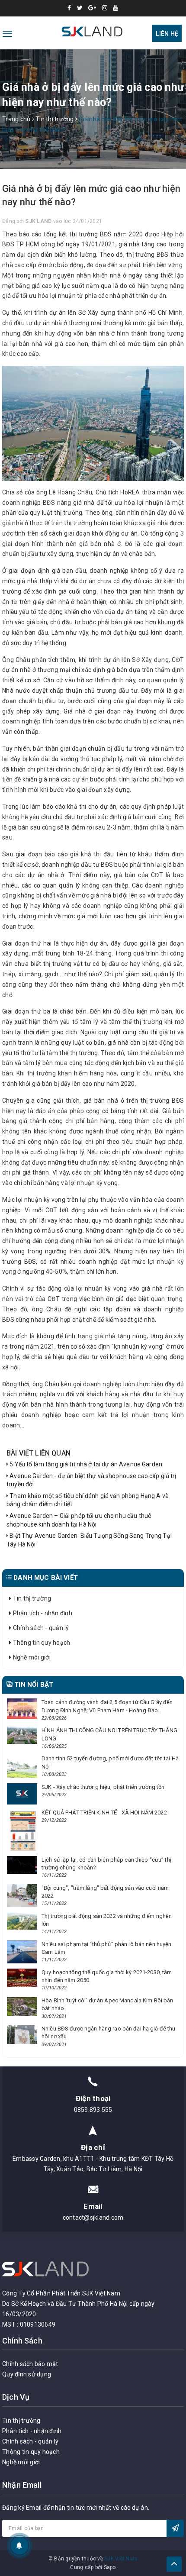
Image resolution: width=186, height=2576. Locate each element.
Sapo (110, 2567)
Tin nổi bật (33, 1685)
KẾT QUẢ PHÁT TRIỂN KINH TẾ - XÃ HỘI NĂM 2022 (104, 1813)
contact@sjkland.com (93, 2218)
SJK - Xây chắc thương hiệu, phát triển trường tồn (103, 1787)
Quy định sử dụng (27, 2374)
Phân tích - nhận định (42, 1613)
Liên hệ (167, 34)
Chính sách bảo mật (30, 2364)
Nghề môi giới (31, 1657)
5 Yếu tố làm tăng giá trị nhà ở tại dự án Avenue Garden (85, 1464)
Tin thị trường (31, 1598)
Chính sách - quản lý (40, 1628)
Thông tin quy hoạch (41, 1643)
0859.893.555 (93, 2110)
